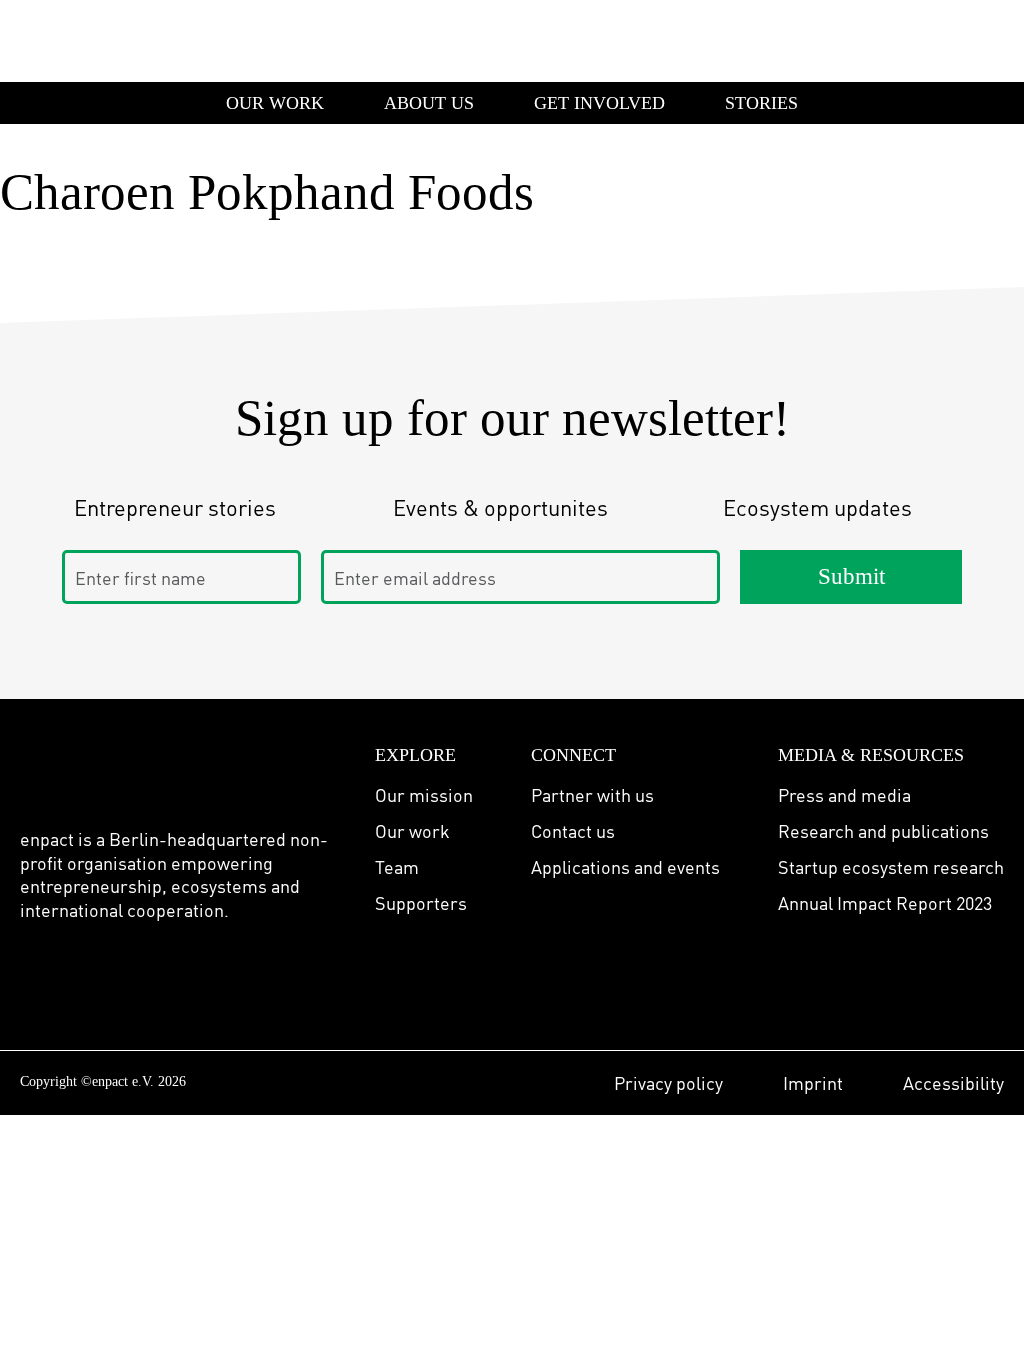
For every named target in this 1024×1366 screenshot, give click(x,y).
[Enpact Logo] (93, 768)
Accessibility (953, 1082)
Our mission (424, 794)
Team (397, 866)
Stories (761, 103)
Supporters (421, 902)
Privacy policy (668, 1082)
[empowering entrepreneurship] (75, 40)
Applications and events (625, 866)
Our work (412, 830)
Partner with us (592, 794)
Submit (851, 576)
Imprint (813, 1082)
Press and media (844, 794)
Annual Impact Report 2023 (885, 902)
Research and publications (883, 830)
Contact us (573, 830)
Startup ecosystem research (891, 866)
